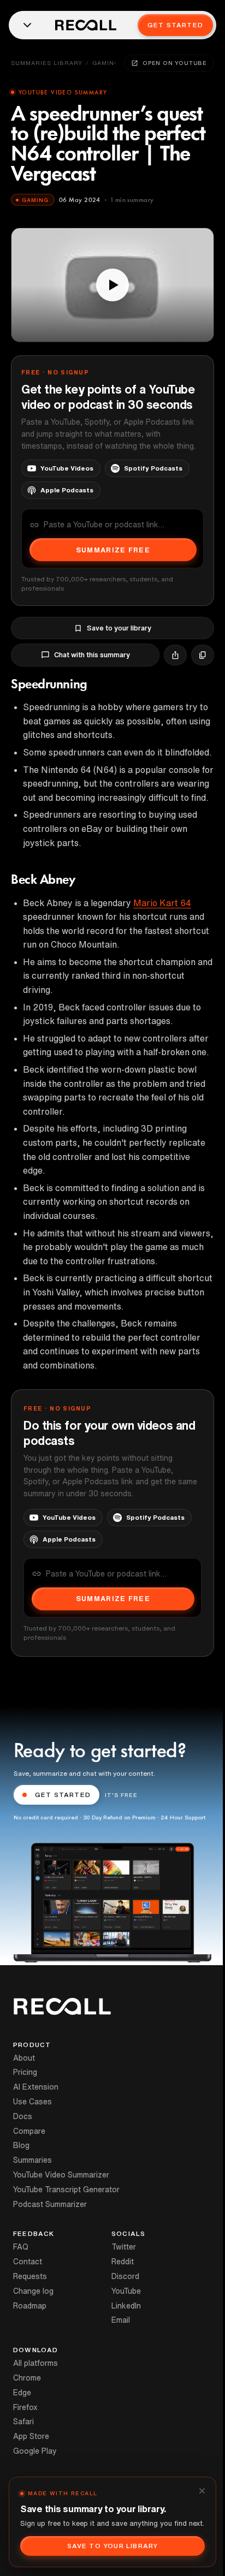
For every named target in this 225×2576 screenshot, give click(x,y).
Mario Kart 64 (162, 903)
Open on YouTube (175, 63)
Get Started (175, 25)
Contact (28, 2262)
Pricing (25, 2072)
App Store (31, 2436)
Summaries (32, 2160)
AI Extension (36, 2087)
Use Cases (32, 2102)
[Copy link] (203, 655)
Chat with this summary (92, 655)
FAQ (21, 2247)
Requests (30, 2276)
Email (121, 2320)
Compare (29, 2131)
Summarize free (113, 550)
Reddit (123, 2262)
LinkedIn (126, 2306)
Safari (23, 2422)
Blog (21, 2145)
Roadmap (30, 2306)
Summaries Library (47, 63)
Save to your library (119, 628)
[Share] (175, 655)
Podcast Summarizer (50, 2204)
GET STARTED (63, 1795)
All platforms (35, 2363)
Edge (22, 2393)
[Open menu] (27, 25)
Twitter (124, 2247)
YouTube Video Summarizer (61, 2175)
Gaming (106, 63)
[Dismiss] (202, 2491)
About (24, 2058)
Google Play (35, 2451)
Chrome (27, 2378)
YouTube (126, 2291)
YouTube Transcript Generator (66, 2190)
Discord (125, 2276)
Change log (33, 2291)
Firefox (25, 2407)
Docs (23, 2116)
